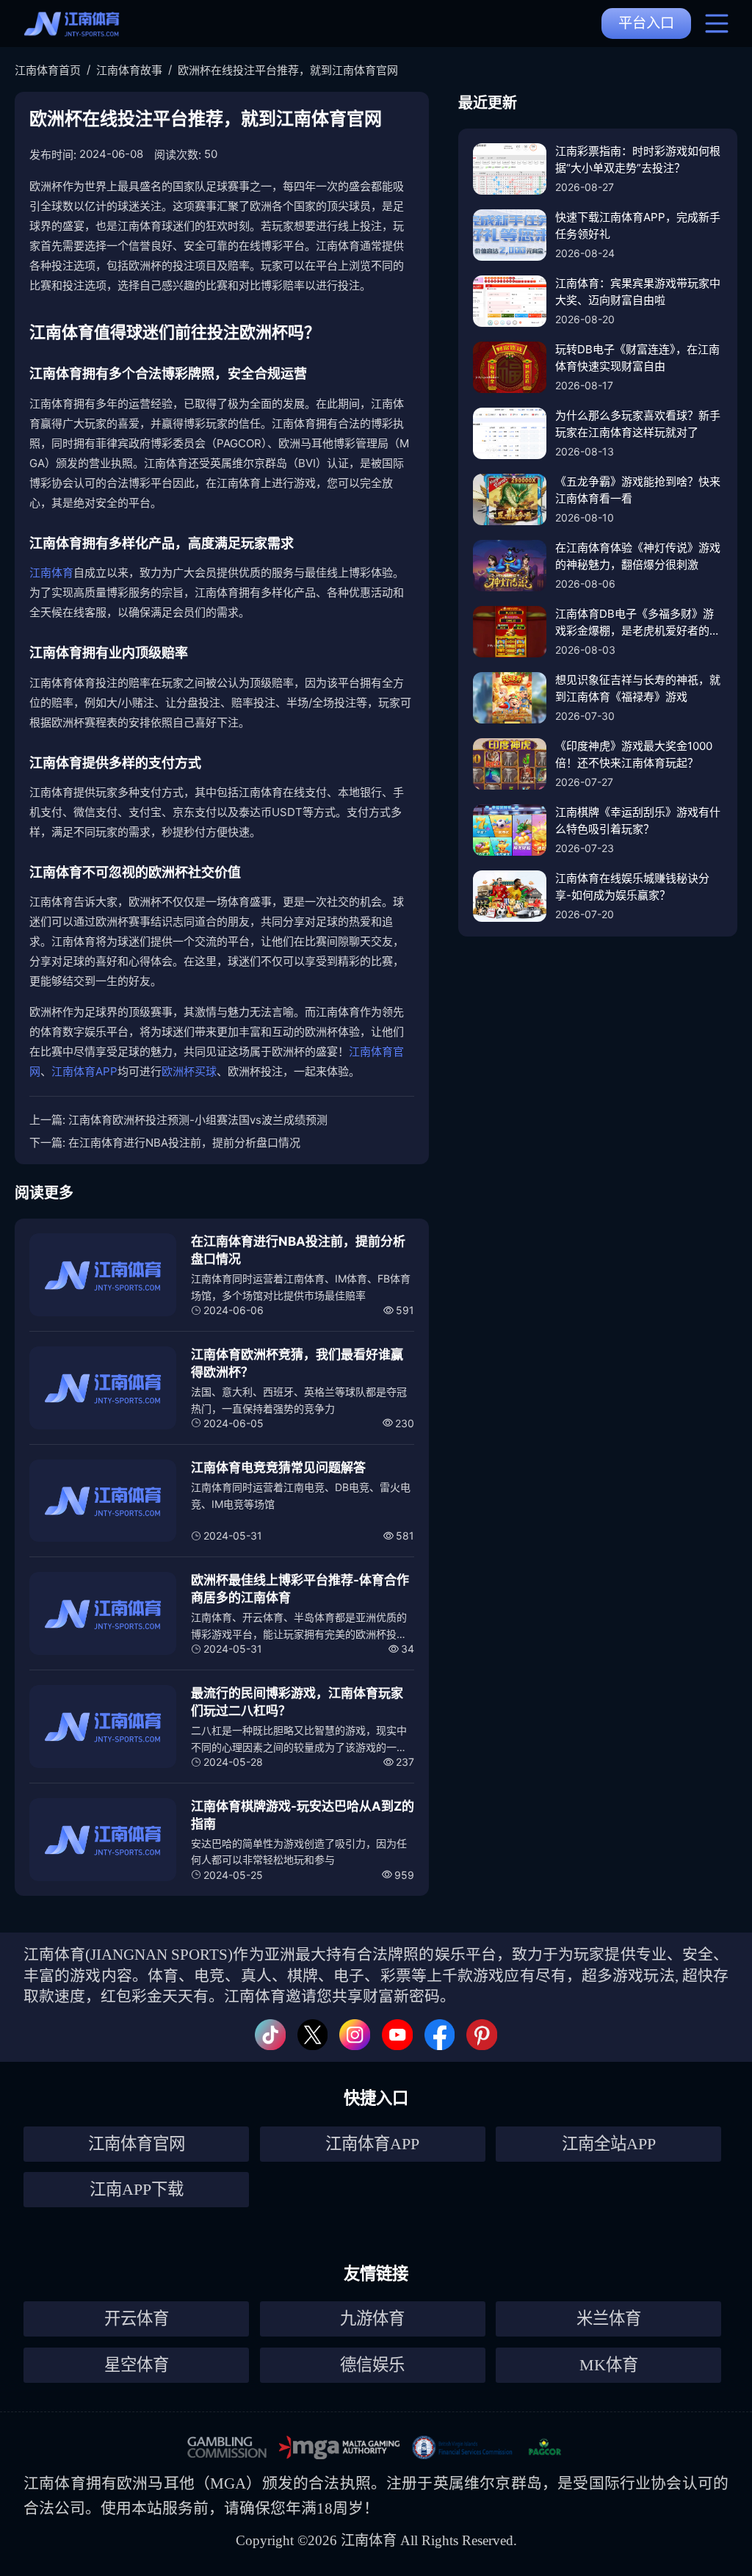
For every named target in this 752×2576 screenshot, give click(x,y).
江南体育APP (84, 1071)
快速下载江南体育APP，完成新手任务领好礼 (638, 226)
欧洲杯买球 (189, 1071)
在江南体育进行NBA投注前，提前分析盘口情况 (184, 1143)
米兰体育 (609, 2319)
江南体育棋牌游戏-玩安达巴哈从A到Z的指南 (303, 1815)
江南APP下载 (137, 2189)
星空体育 (137, 2365)
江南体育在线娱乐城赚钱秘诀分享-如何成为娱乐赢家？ (632, 887)
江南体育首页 (48, 70)
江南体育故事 (129, 70)
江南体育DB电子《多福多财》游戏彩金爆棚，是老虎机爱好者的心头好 (638, 623)
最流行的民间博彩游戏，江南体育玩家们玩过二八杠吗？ (297, 1702)
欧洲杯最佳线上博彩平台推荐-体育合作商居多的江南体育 (300, 1589)
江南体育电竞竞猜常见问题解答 (278, 1468)
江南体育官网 (137, 2144)
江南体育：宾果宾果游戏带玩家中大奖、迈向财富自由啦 (638, 292)
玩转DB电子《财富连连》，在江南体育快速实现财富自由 (637, 358)
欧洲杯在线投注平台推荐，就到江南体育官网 (288, 70)
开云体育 (137, 2319)
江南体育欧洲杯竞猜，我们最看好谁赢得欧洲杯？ (297, 1363)
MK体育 (609, 2365)
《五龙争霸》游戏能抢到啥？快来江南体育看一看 (638, 490)
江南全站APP (609, 2144)
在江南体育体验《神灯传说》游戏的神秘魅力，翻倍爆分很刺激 (638, 556)
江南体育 (51, 573)
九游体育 (372, 2319)
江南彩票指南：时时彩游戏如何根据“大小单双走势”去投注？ (638, 159)
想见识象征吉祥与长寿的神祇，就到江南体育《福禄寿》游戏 (638, 688)
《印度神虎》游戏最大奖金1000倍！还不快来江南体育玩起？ (634, 754)
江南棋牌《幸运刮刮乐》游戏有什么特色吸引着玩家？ (638, 820)
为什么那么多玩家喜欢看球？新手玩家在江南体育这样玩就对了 (638, 424)
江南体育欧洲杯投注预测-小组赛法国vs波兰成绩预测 (198, 1120)
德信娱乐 (372, 2365)
